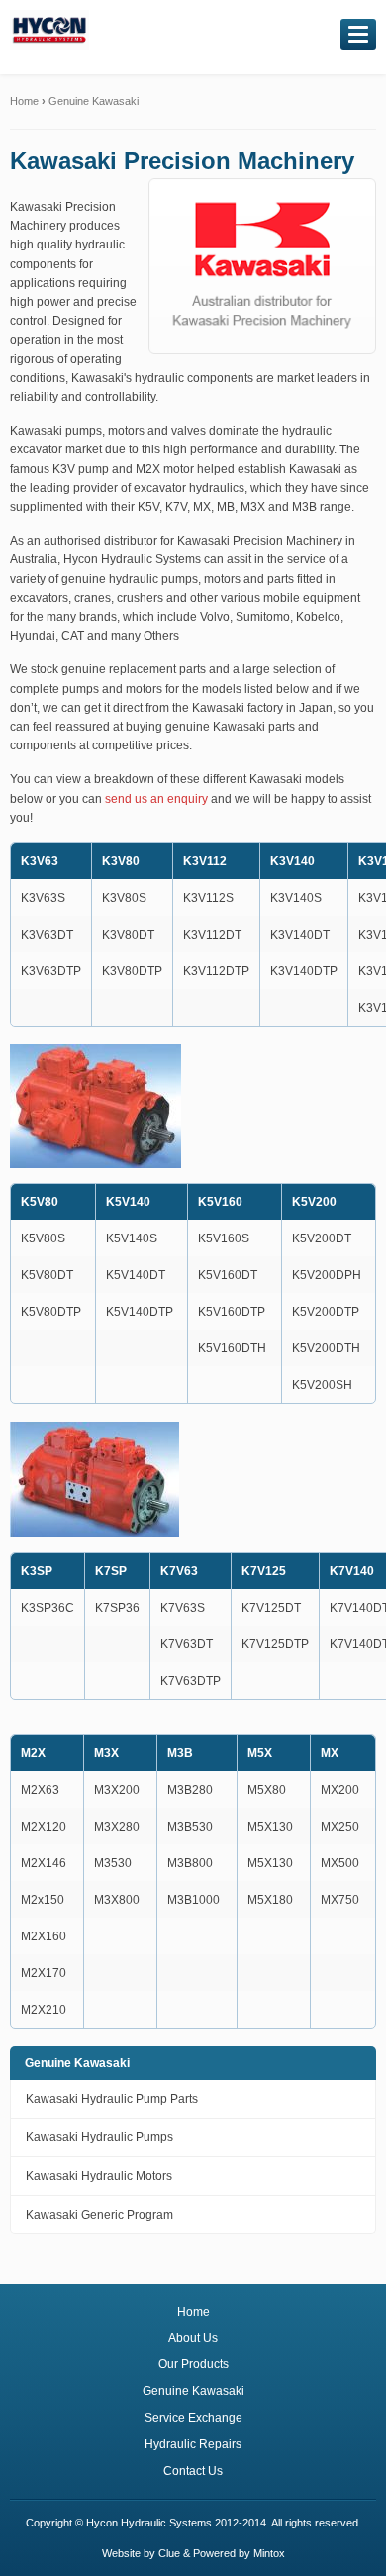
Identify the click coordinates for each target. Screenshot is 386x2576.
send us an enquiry (156, 799)
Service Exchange (193, 2418)
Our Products (193, 2364)
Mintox (269, 2553)
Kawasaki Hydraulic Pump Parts (112, 2099)
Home (24, 101)
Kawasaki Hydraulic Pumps (99, 2137)
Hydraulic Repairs (193, 2444)
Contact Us (193, 2471)
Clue (169, 2553)
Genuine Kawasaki (94, 101)
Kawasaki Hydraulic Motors (99, 2176)
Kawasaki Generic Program (99, 2215)
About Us (193, 2338)
